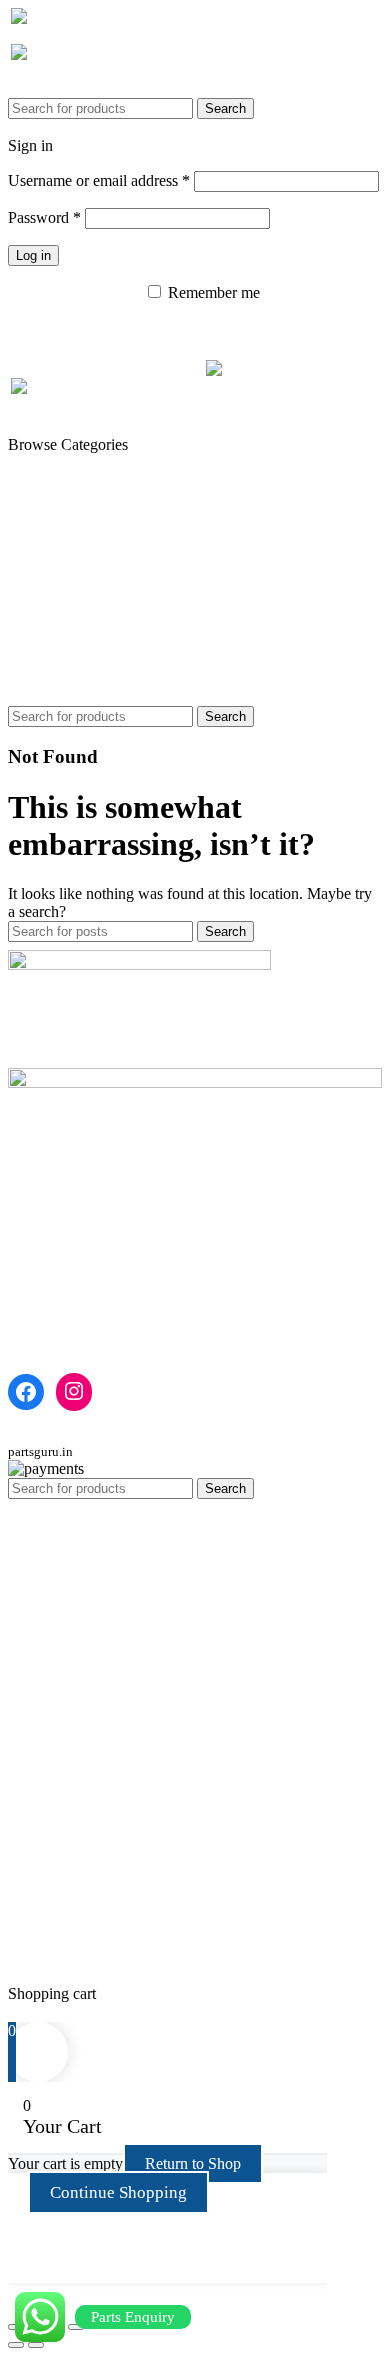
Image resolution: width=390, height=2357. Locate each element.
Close (26, 2011)
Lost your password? (74, 292)
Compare (37, 1957)
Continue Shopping (118, 2192)
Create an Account (111, 145)
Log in (33, 255)
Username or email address (99, 180)
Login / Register (59, 1975)
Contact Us (43, 1280)
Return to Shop (193, 2163)
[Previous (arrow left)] (16, 2345)
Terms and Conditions (77, 1316)
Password (44, 217)
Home (27, 1244)
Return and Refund (68, 1298)
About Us (39, 1262)
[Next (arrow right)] (36, 2345)
